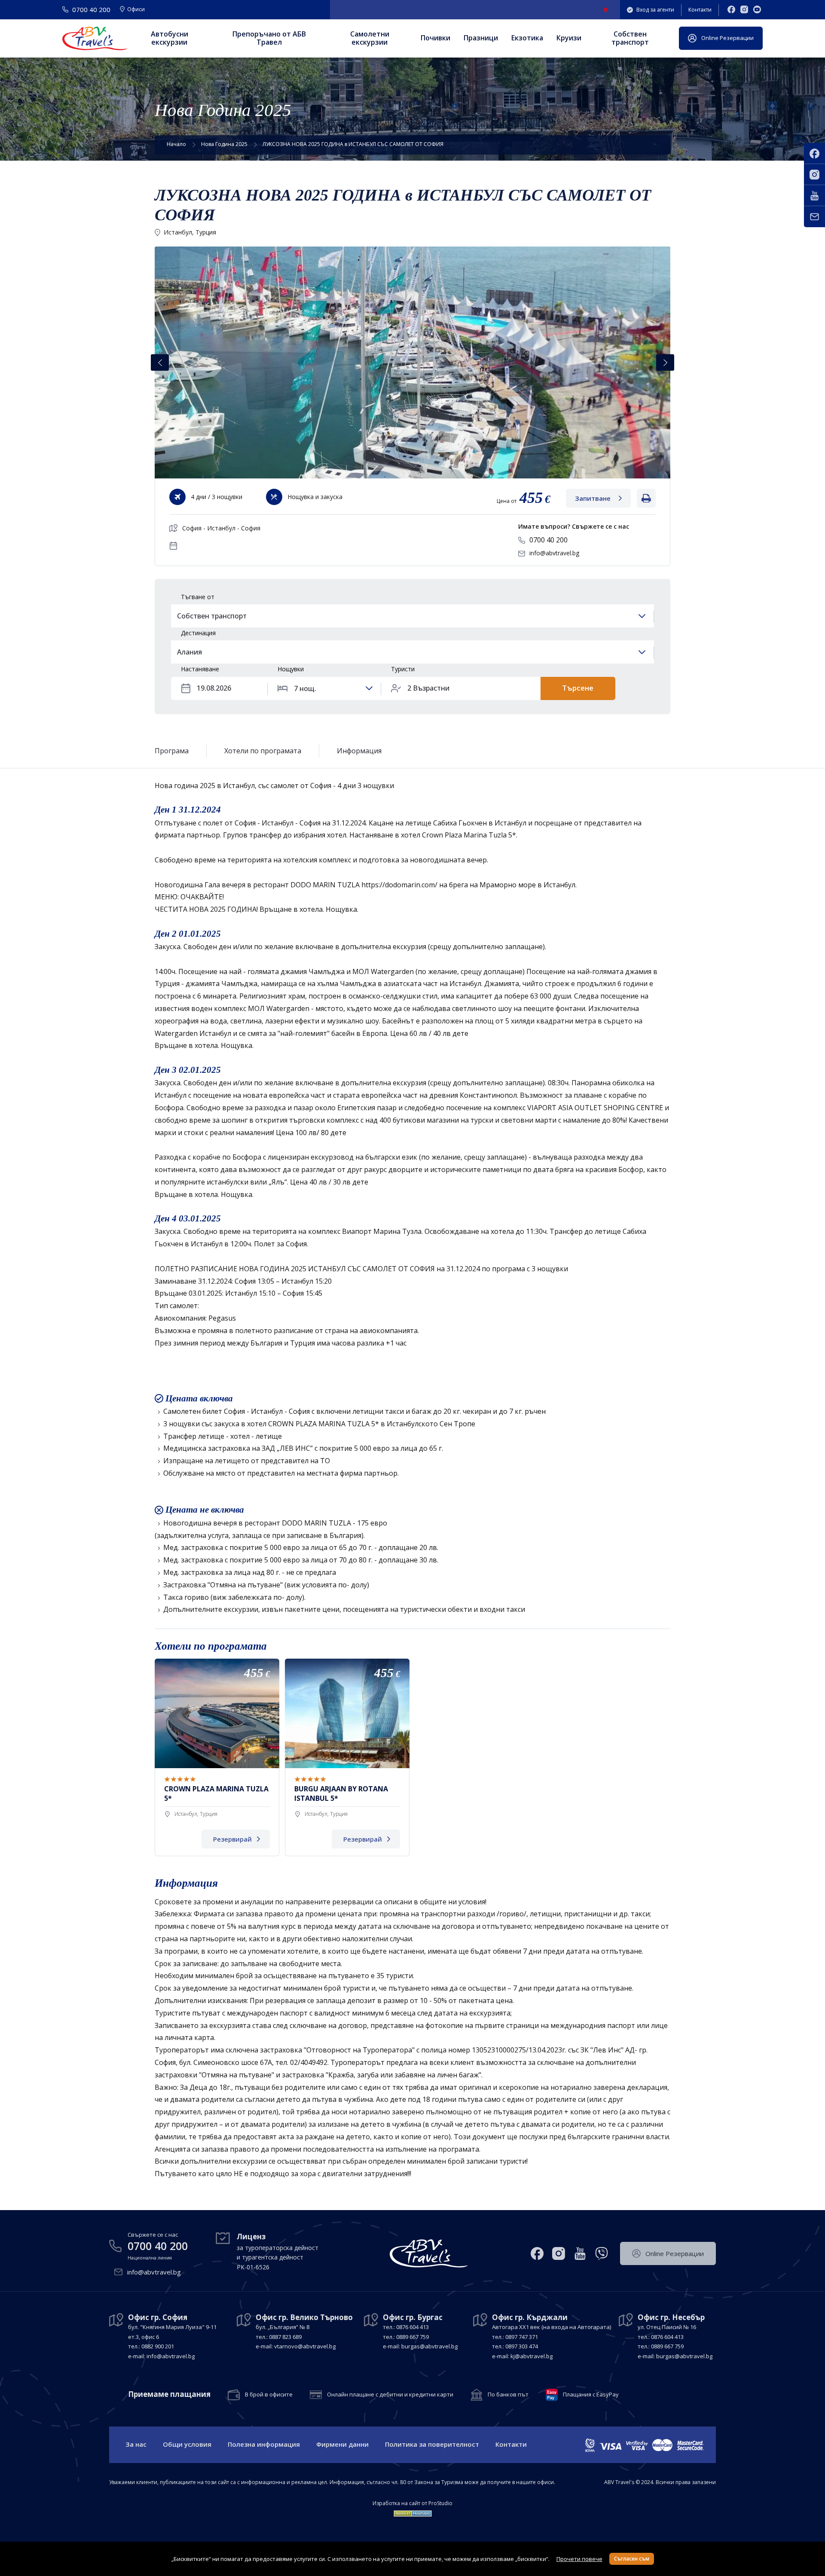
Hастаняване (200, 669)
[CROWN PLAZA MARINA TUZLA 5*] (217, 1757)
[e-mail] (814, 217)
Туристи (403, 669)
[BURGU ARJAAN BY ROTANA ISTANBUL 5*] (347, 1757)
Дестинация (198, 633)
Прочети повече (579, 2559)
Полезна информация (264, 2444)
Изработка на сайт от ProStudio (412, 2503)
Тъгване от (198, 597)
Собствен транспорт (630, 38)
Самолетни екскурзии (370, 38)
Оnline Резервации (727, 38)
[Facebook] (731, 10)
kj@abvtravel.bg (532, 2356)
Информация (359, 751)
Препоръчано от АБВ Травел (269, 38)
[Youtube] (757, 10)
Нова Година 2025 (224, 144)
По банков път (508, 2395)
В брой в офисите (269, 2395)
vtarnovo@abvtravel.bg (305, 2346)
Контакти (700, 10)
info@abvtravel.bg (554, 553)
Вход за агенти (655, 10)
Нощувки (291, 669)
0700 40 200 (548, 540)
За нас (136, 2444)
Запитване (593, 498)
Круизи (569, 38)
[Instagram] (744, 10)
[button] (665, 363)
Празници (481, 38)
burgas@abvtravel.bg (429, 2346)
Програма (172, 751)
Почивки (435, 38)
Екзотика (527, 38)
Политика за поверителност (432, 2444)
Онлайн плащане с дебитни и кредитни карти (390, 2395)
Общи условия (187, 2444)
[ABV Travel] (95, 38)
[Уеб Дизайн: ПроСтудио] (413, 2512)
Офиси (136, 10)
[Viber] (602, 2253)
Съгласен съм (632, 2559)
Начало (176, 144)
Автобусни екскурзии (170, 38)
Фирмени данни (342, 2444)
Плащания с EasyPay (591, 2395)
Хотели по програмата (263, 751)
